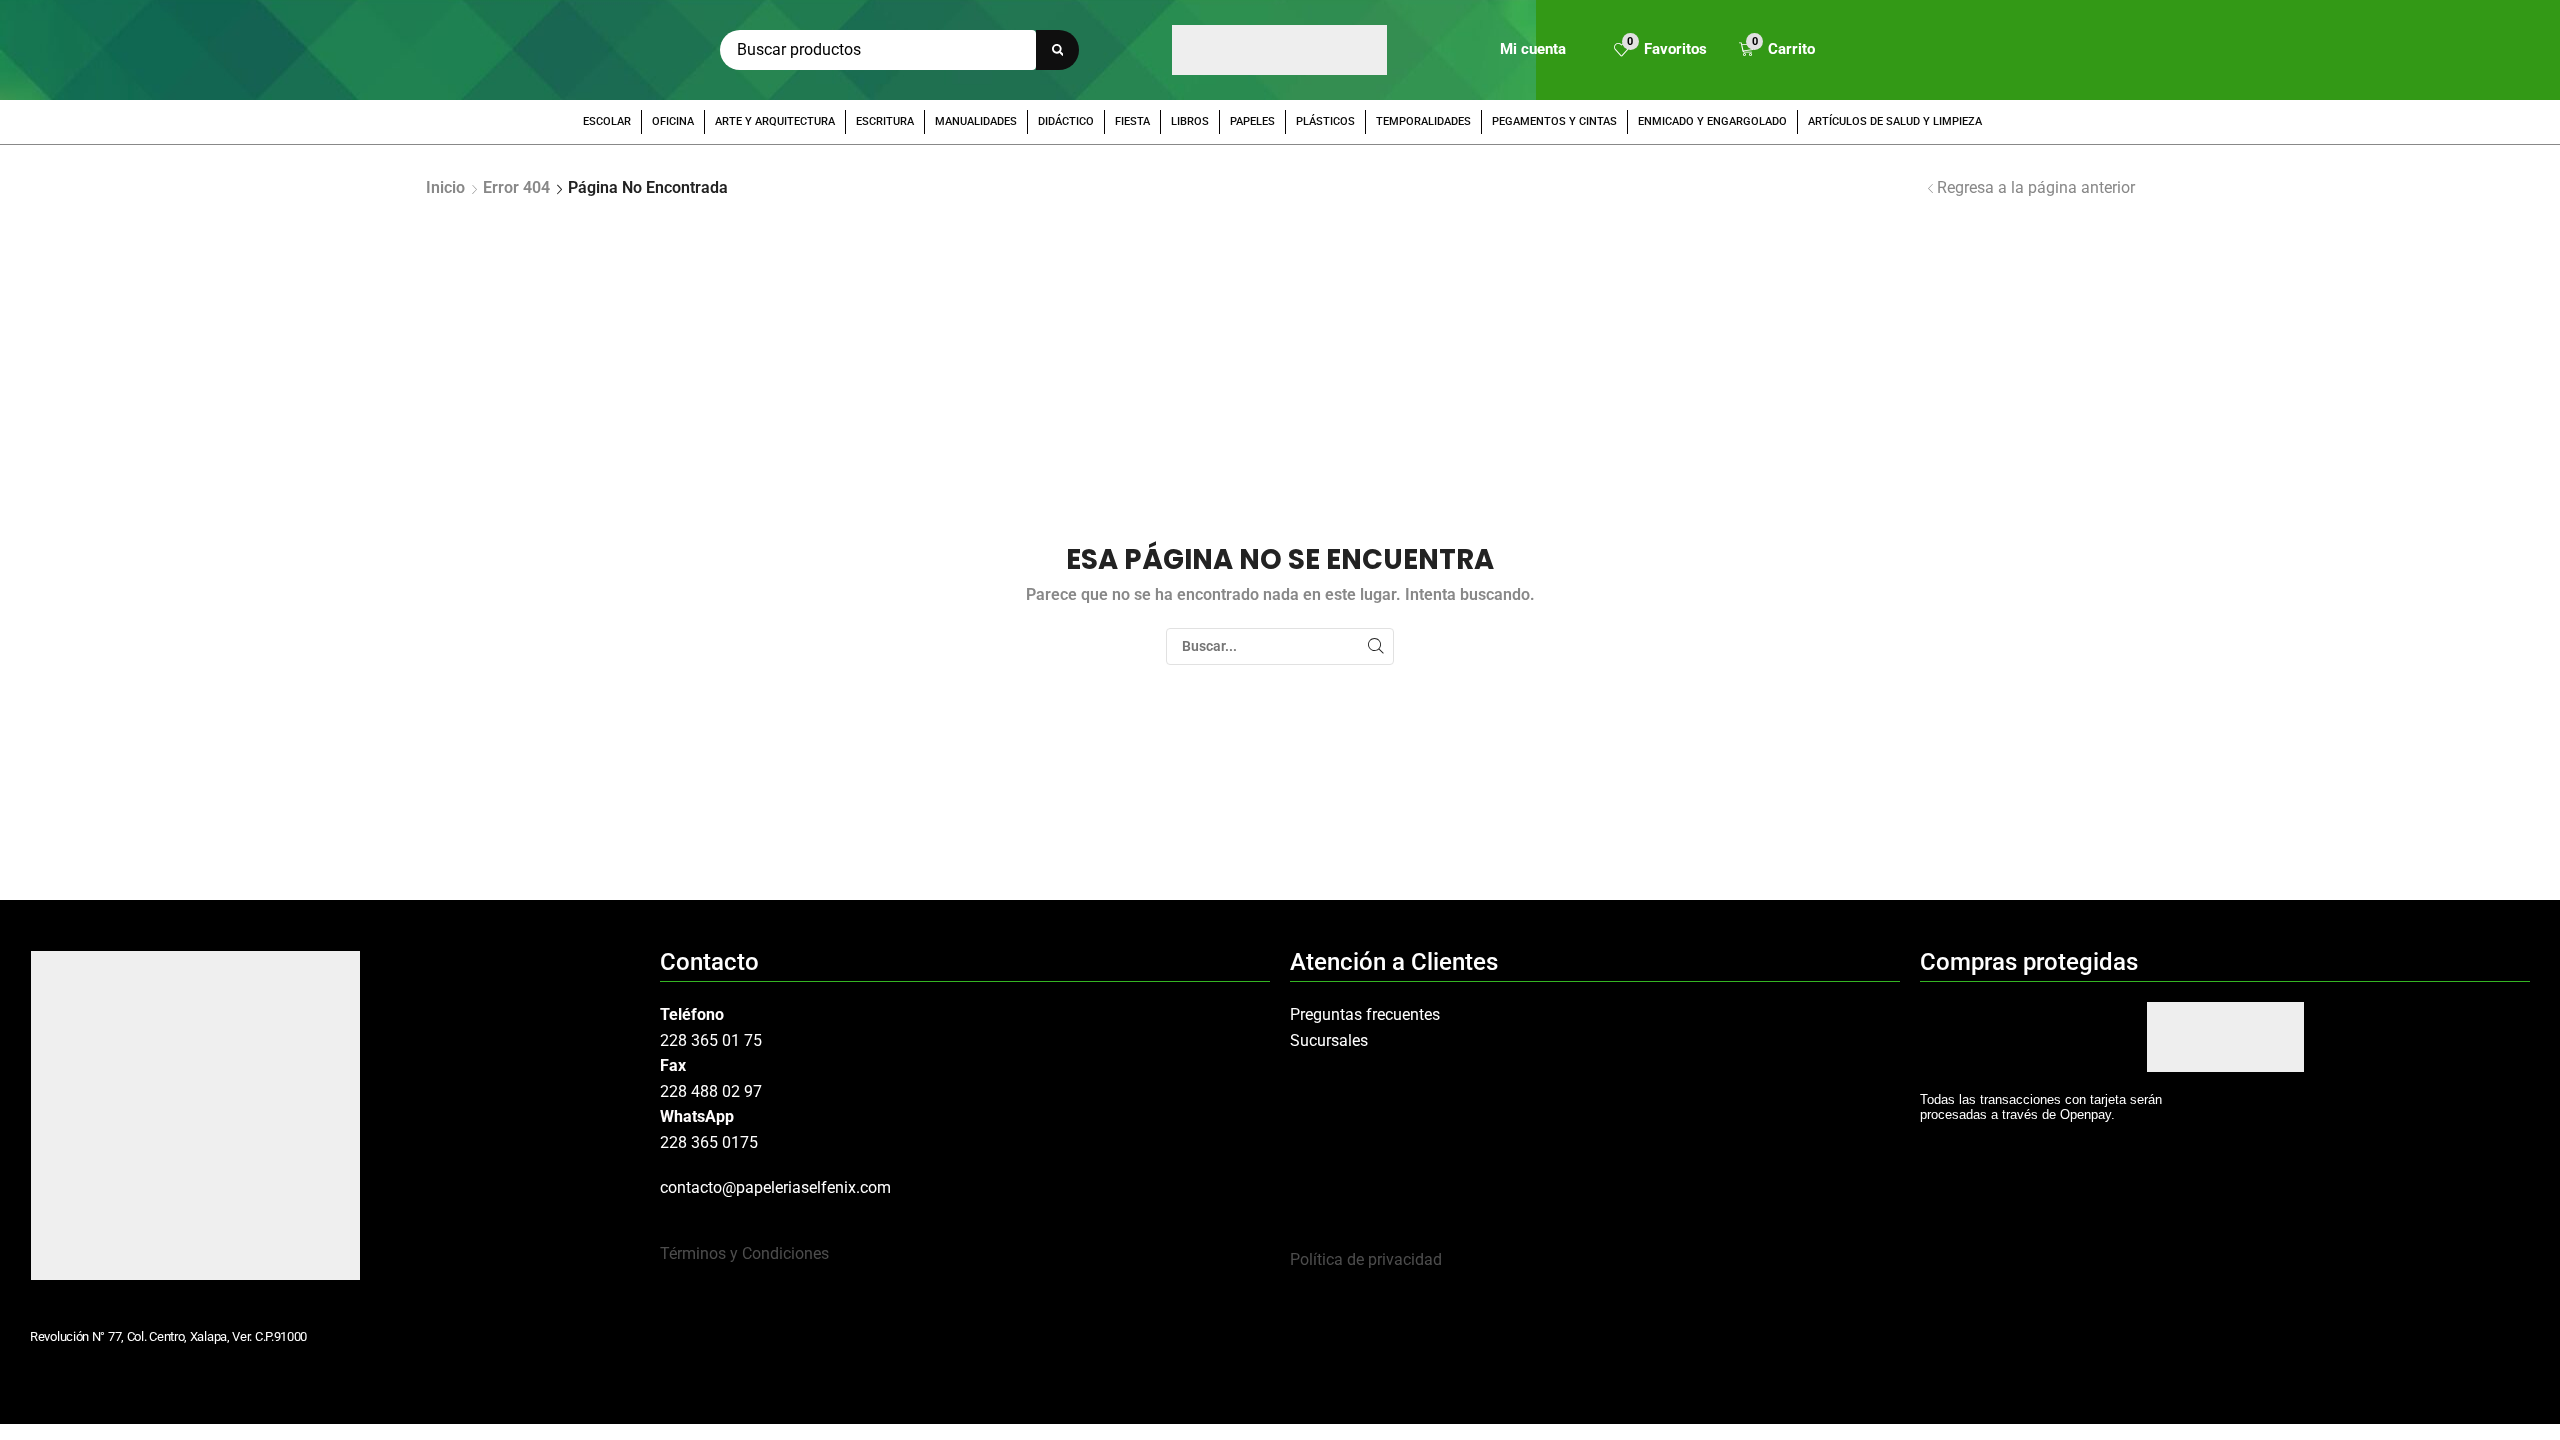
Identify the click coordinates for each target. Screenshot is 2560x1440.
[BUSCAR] (1375, 646)
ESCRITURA (885, 121)
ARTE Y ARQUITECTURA (775, 121)
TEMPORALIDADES (1423, 121)
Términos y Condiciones (744, 1253)
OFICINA (673, 121)
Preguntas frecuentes (1365, 1014)
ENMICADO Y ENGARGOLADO (1712, 121)
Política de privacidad (1366, 1259)
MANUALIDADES (976, 121)
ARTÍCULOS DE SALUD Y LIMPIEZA (1895, 121)
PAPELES (1252, 121)
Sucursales (1329, 1040)
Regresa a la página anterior (2036, 187)
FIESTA (1132, 121)
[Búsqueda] (1057, 50)
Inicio (445, 187)
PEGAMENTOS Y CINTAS (1554, 121)
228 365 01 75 (711, 1040)
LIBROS (1190, 121)
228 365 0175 (709, 1142)
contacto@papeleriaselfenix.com (775, 1187)
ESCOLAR (607, 121)
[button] (1660, 50)
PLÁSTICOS (1325, 121)
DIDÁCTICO (1066, 121)
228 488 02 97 (711, 1091)
